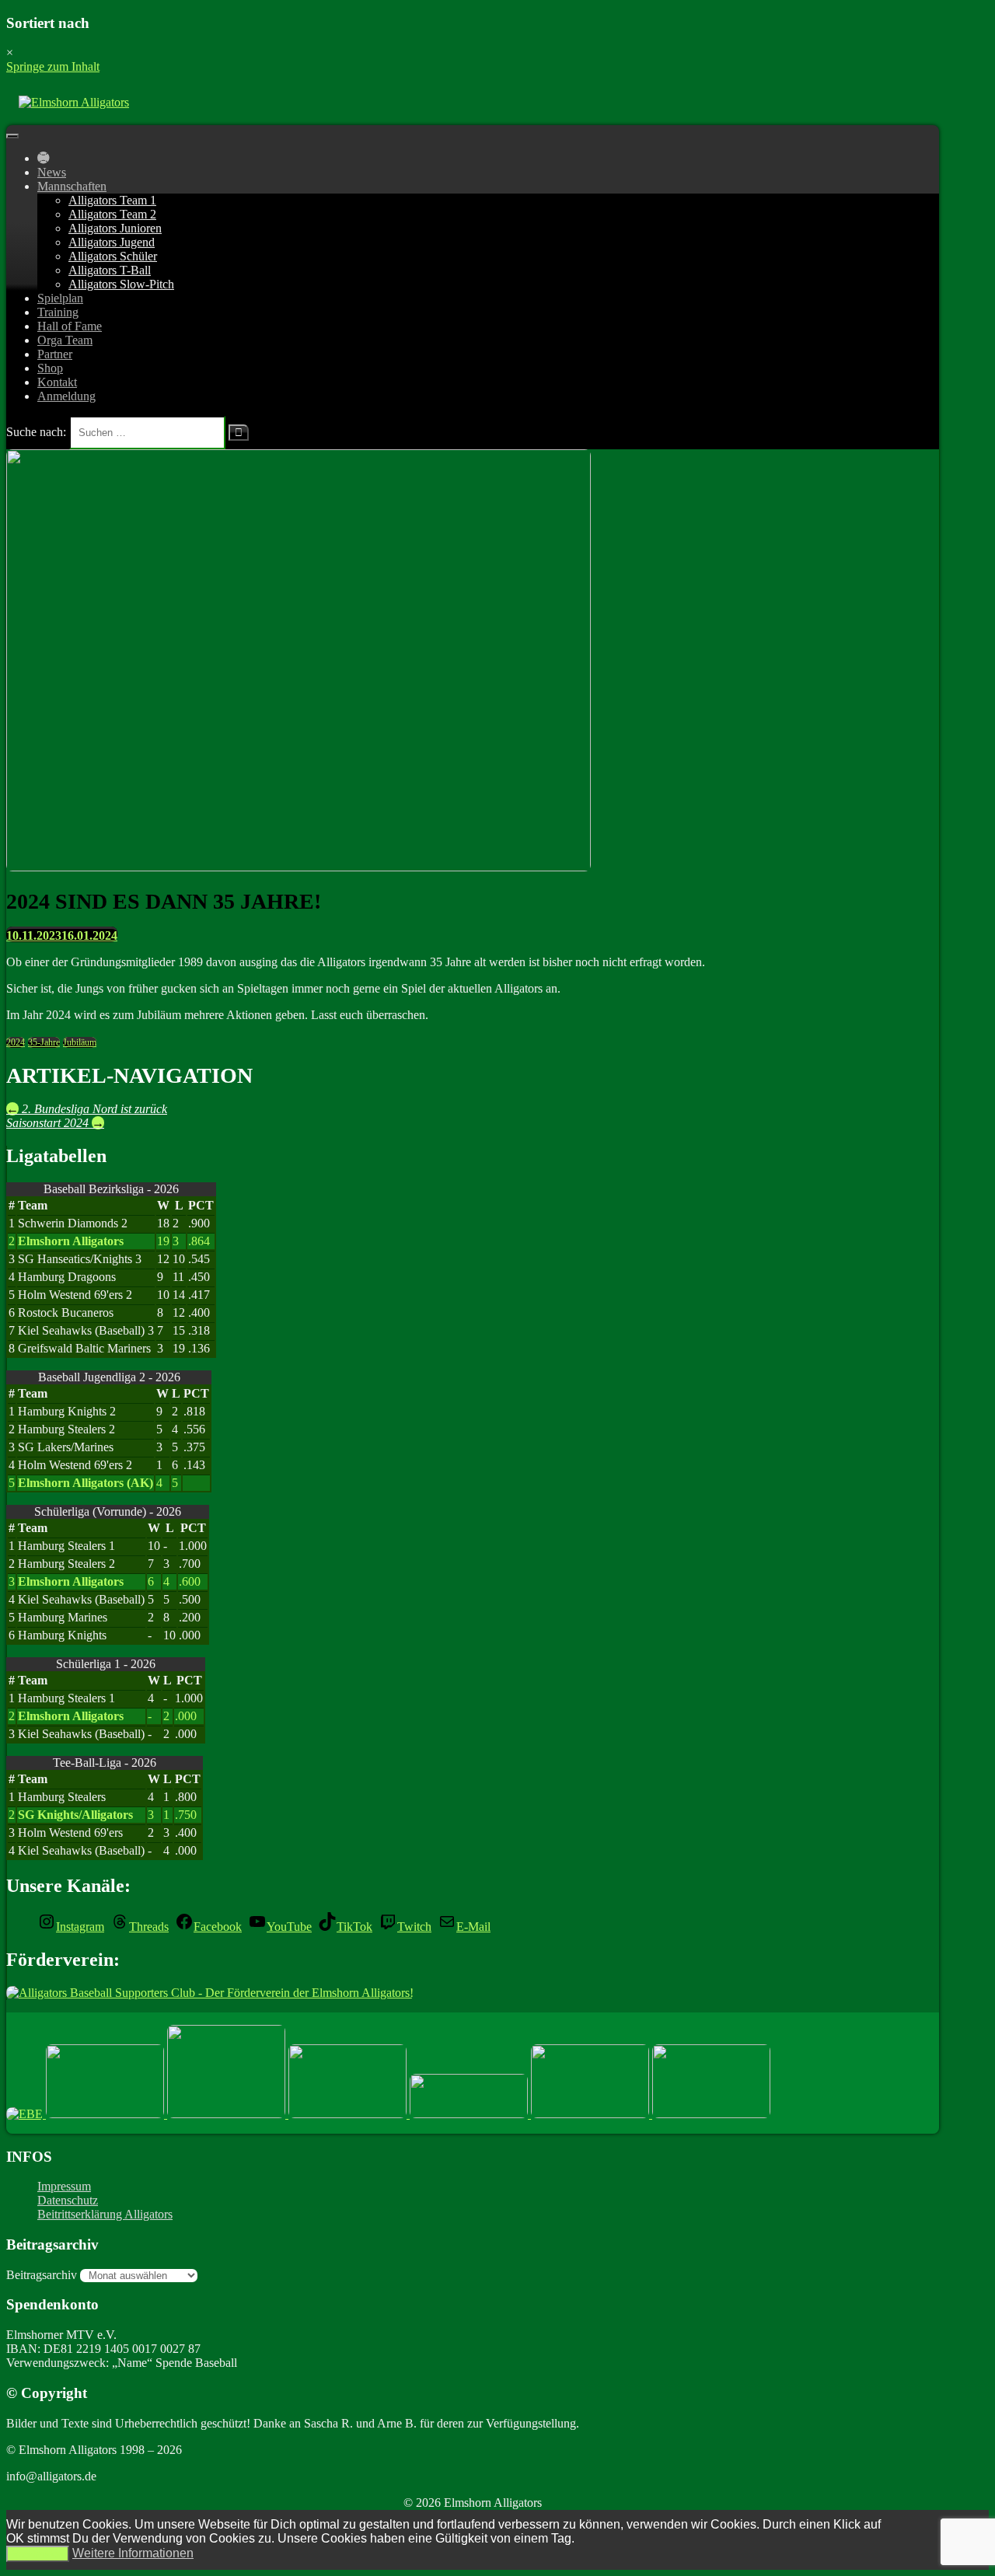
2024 (16, 1042)
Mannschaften (72, 186)
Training (58, 312)
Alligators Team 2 (112, 214)
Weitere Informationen (133, 2553)
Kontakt (57, 382)
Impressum (64, 2186)
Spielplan (60, 298)
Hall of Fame (70, 326)
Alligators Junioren (115, 228)
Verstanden (38, 2554)
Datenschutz (68, 2200)
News (52, 172)
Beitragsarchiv (42, 2275)
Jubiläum (80, 1042)
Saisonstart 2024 (55, 1123)
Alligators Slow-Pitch (121, 284)
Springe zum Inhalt (53, 66)
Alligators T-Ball (110, 270)
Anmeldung (66, 396)
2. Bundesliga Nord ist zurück (87, 1109)
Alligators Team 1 (112, 200)
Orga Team (65, 340)
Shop (50, 368)
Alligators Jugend (112, 242)
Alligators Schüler (113, 256)
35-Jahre (44, 1042)
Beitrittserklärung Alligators (105, 2214)
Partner (55, 354)
